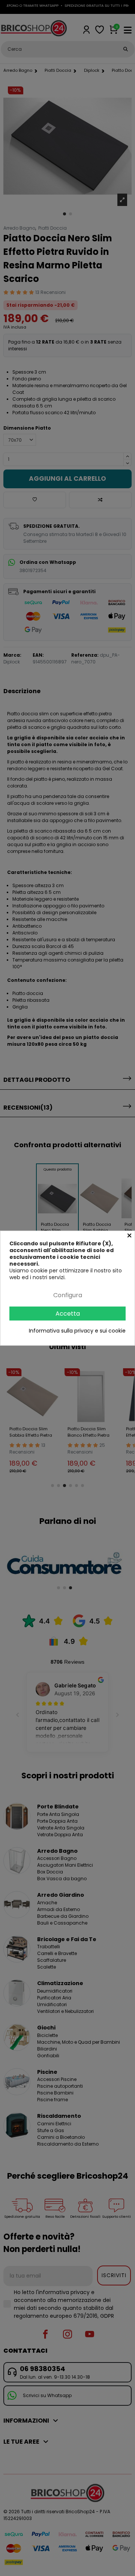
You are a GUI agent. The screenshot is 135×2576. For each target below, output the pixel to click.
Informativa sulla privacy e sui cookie (77, 1331)
